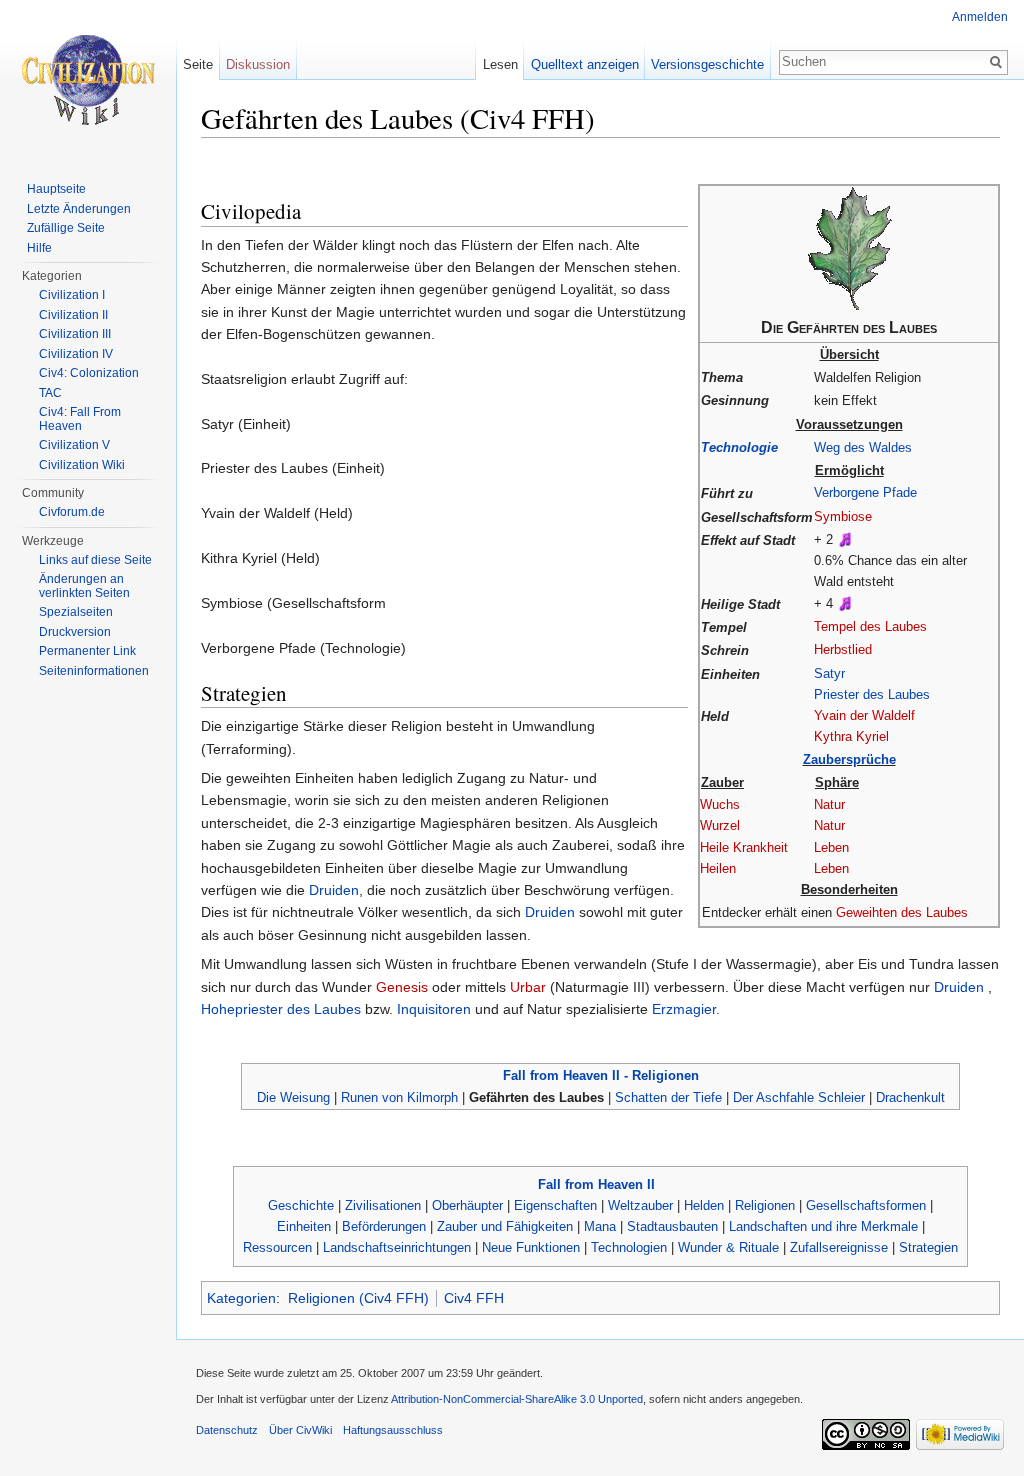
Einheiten (304, 1226)
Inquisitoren (434, 1009)
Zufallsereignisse (839, 1247)
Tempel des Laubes (870, 626)
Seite (198, 64)
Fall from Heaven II (596, 1184)
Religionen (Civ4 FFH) (358, 1298)
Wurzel (720, 825)
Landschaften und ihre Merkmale (823, 1226)
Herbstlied (843, 649)
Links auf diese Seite (95, 560)
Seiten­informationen (94, 671)
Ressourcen (277, 1247)
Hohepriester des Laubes (283, 1009)
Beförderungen (384, 1226)
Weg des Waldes (863, 447)
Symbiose (843, 516)
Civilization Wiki (82, 465)
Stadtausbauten (672, 1226)
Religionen (765, 1205)
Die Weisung (293, 1097)
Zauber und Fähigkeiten (505, 1226)
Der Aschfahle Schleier (799, 1097)
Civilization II (73, 315)
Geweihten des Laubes (902, 912)
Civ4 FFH (474, 1298)
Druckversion (75, 632)
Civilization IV (76, 354)
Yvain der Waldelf (864, 715)
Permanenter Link (87, 651)
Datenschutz (227, 1430)
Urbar (528, 987)
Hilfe (39, 248)
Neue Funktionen (531, 1247)
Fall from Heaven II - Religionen (601, 1075)
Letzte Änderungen (79, 209)
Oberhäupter (467, 1205)
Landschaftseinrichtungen (397, 1247)
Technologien (629, 1247)
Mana (600, 1226)
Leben (831, 847)
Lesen (500, 64)
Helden (704, 1205)
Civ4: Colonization (89, 373)
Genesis (402, 987)
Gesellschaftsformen (866, 1205)
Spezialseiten (76, 612)
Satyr (829, 673)
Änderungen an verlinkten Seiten (84, 586)
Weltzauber (640, 1205)
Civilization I (72, 295)
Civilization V (74, 445)
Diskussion (258, 64)
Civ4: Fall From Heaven (80, 419)
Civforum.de (72, 512)
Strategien (928, 1247)
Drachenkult (910, 1097)
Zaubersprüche (849, 759)
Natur (829, 804)
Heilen (718, 868)
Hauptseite (56, 189)
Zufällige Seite (66, 228)
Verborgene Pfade (865, 492)
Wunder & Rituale (728, 1247)
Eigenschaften (555, 1205)
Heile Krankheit (744, 847)
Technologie (739, 447)
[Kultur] (845, 539)
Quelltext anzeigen (585, 64)
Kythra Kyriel (851, 736)
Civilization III (75, 334)
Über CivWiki (300, 1430)
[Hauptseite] (88, 80)
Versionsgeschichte (707, 64)
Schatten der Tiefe (668, 1097)
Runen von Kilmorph (399, 1097)
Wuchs (720, 804)
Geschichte (301, 1205)
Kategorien (241, 1298)
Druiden (334, 890)
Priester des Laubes (872, 694)
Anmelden (980, 17)
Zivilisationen (383, 1205)
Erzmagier (684, 1009)
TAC (50, 393)
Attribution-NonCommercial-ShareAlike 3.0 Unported (517, 1399)
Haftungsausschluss (393, 1430)
